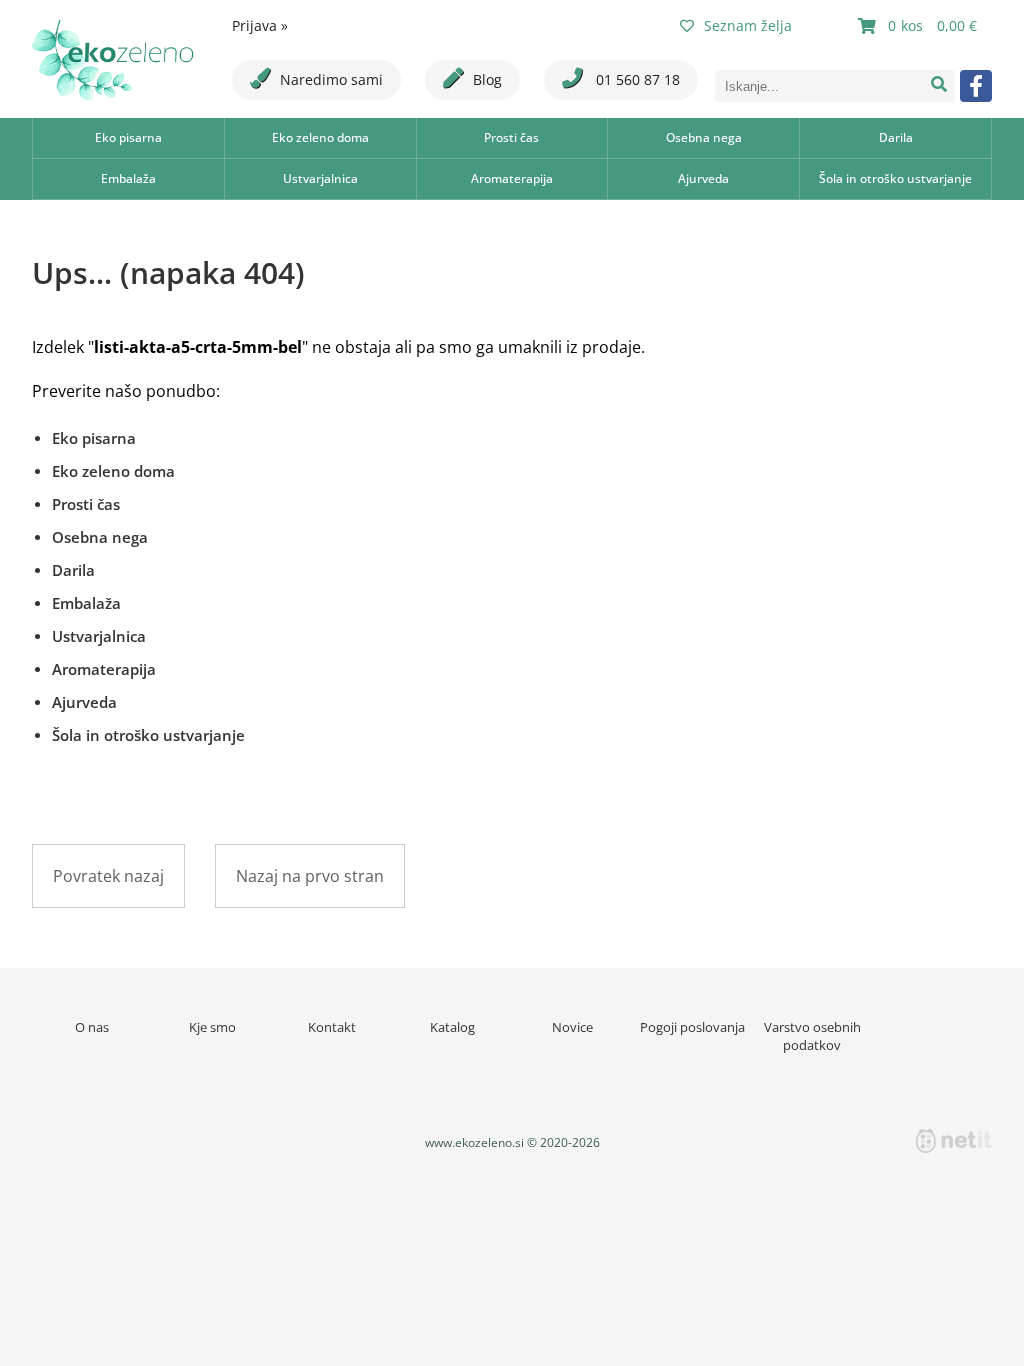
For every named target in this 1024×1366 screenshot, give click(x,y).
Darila (896, 137)
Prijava (260, 25)
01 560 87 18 (636, 79)
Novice (572, 1027)
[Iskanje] (939, 86)
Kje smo (212, 1027)
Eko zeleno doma (320, 137)
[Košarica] (920, 26)
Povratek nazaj (108, 876)
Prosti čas (511, 137)
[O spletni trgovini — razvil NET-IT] (954, 1141)
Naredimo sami (331, 79)
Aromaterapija (512, 178)
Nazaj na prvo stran (310, 876)
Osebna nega (704, 137)
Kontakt (332, 1027)
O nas (92, 1027)
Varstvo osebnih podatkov (812, 1036)
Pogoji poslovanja (692, 1027)
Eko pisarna (128, 137)
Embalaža (128, 178)
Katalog (452, 1027)
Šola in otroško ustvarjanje (895, 178)
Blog (487, 79)
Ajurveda (703, 178)
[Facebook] (976, 86)
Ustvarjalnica (320, 178)
